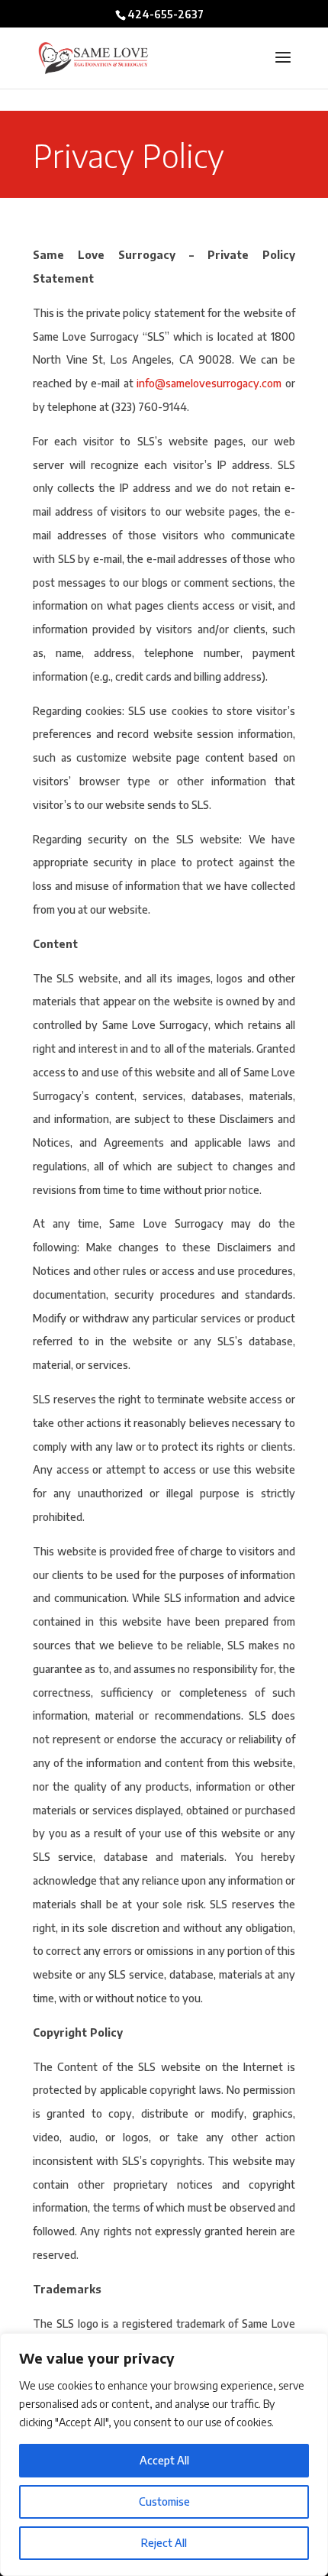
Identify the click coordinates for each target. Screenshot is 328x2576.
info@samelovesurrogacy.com (209, 383)
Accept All (164, 2460)
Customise (164, 2502)
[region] (164, 2455)
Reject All (164, 2543)
